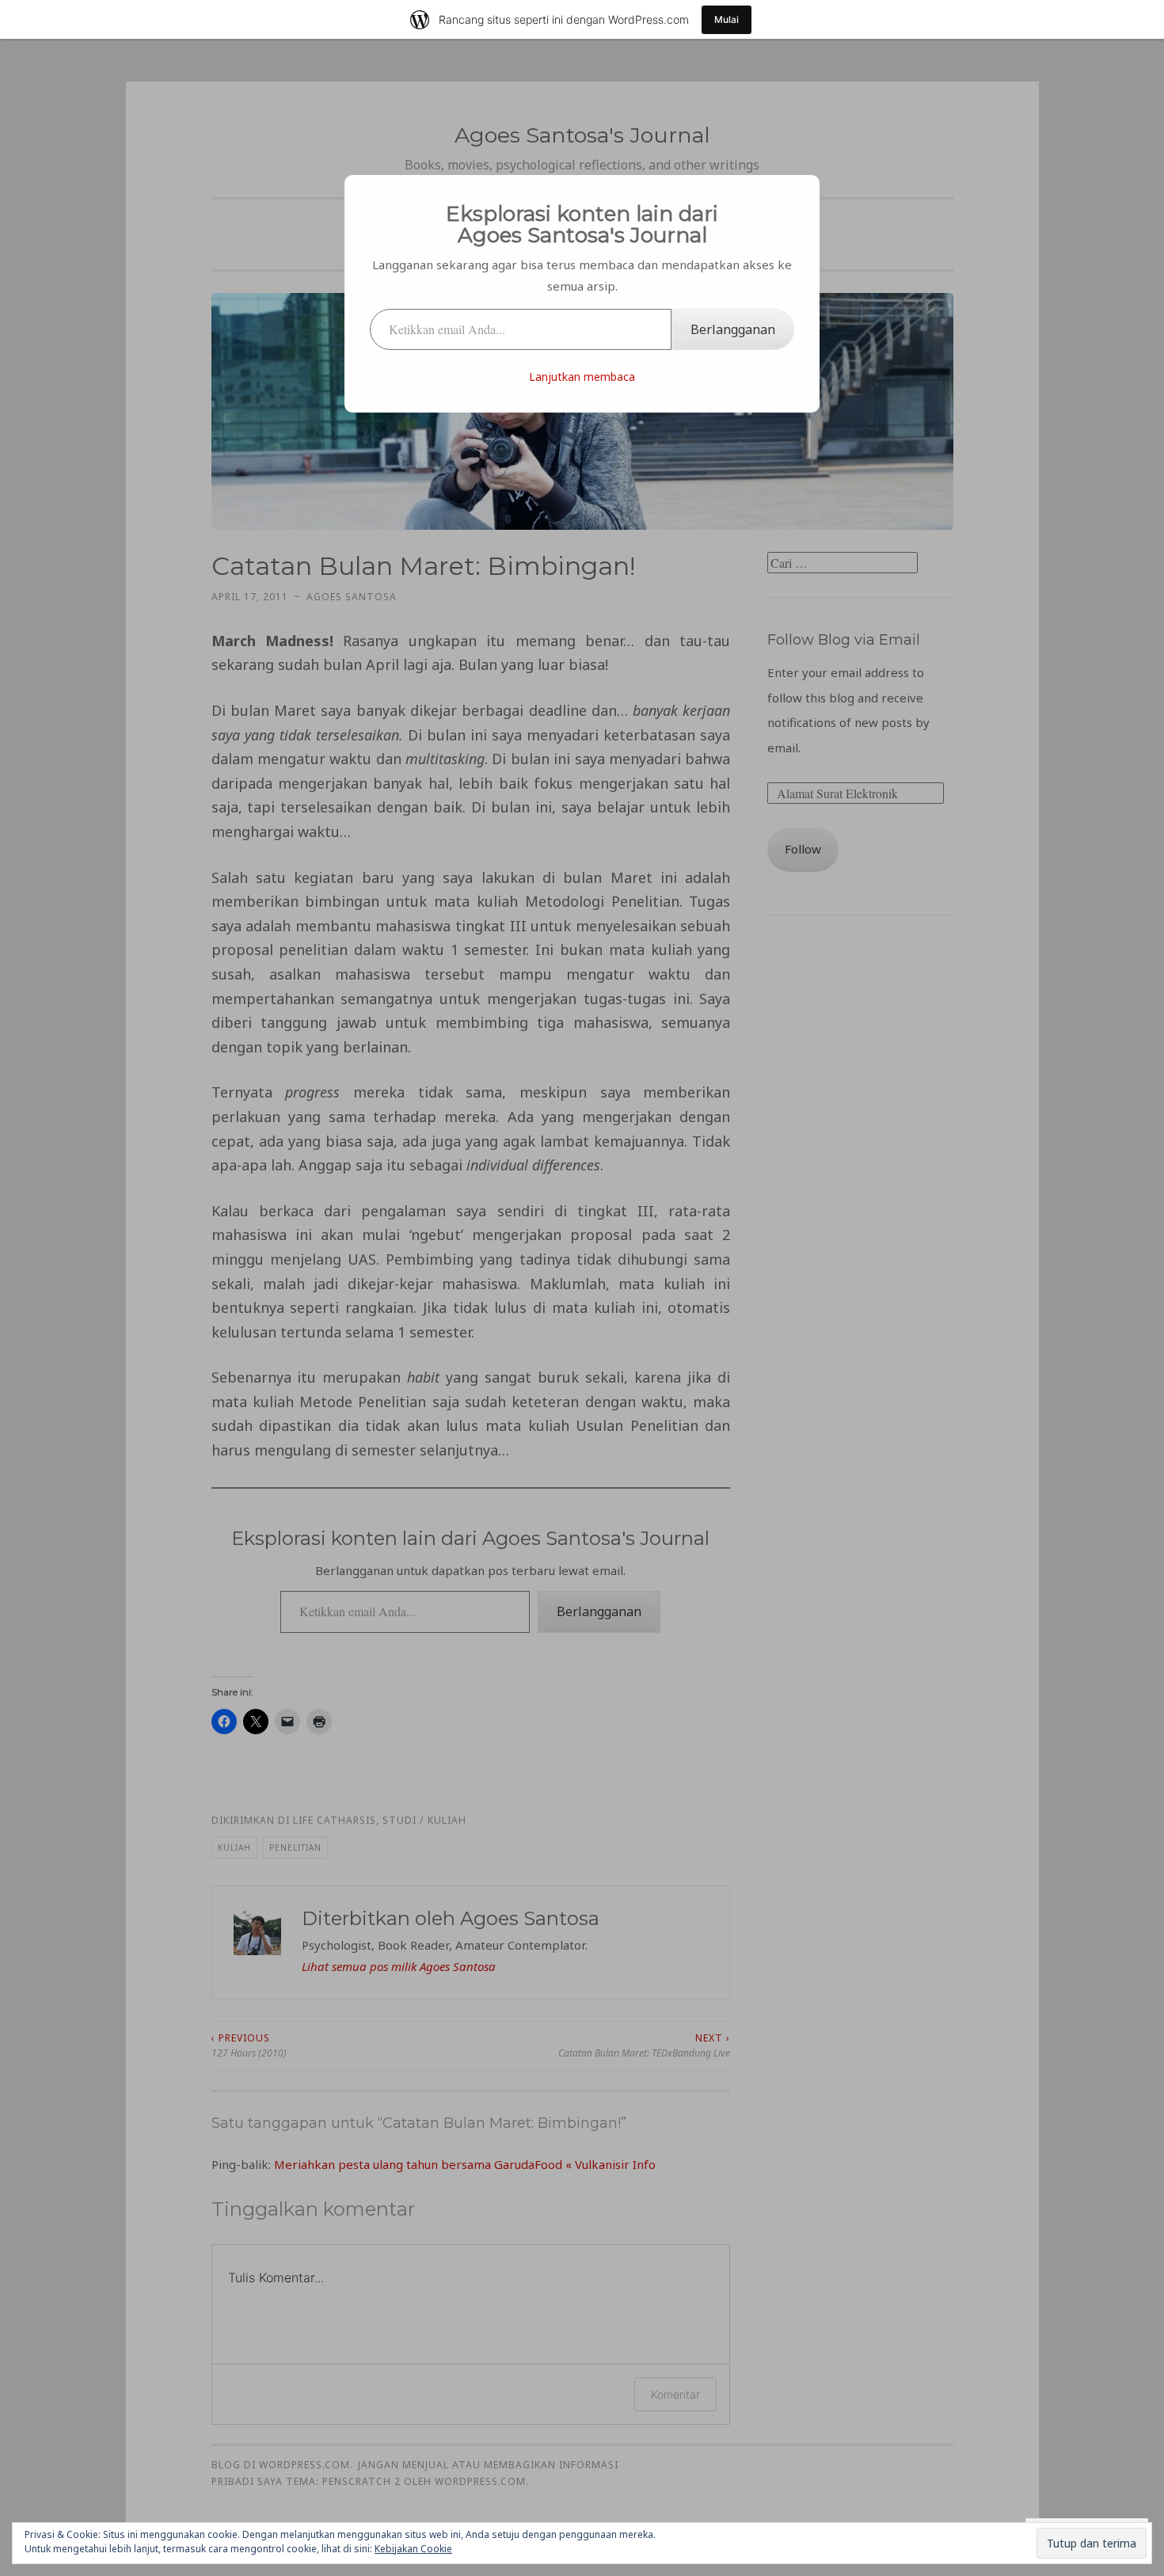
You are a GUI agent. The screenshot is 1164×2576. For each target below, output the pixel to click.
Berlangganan (733, 329)
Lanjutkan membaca (582, 377)
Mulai (727, 19)
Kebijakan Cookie (413, 2549)
